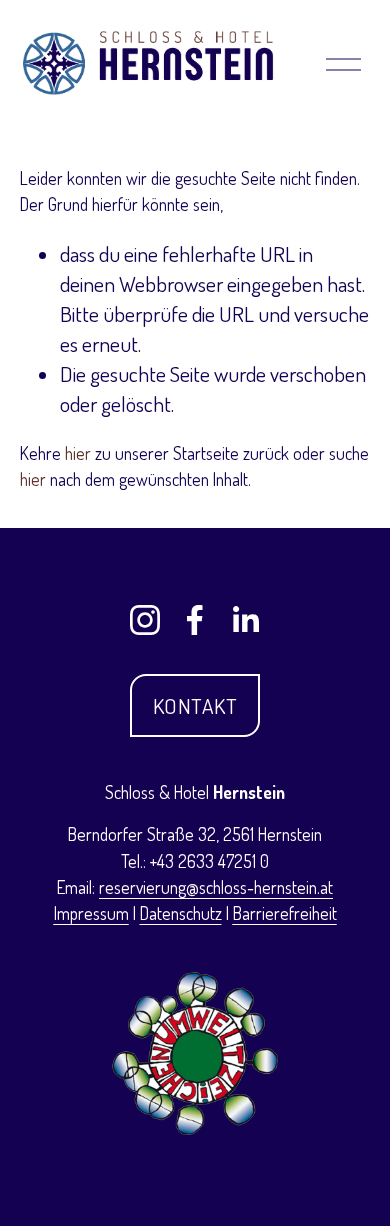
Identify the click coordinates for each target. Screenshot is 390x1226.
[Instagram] (145, 620)
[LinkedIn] (245, 620)
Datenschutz (181, 913)
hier (78, 453)
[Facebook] (195, 620)
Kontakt (195, 705)
